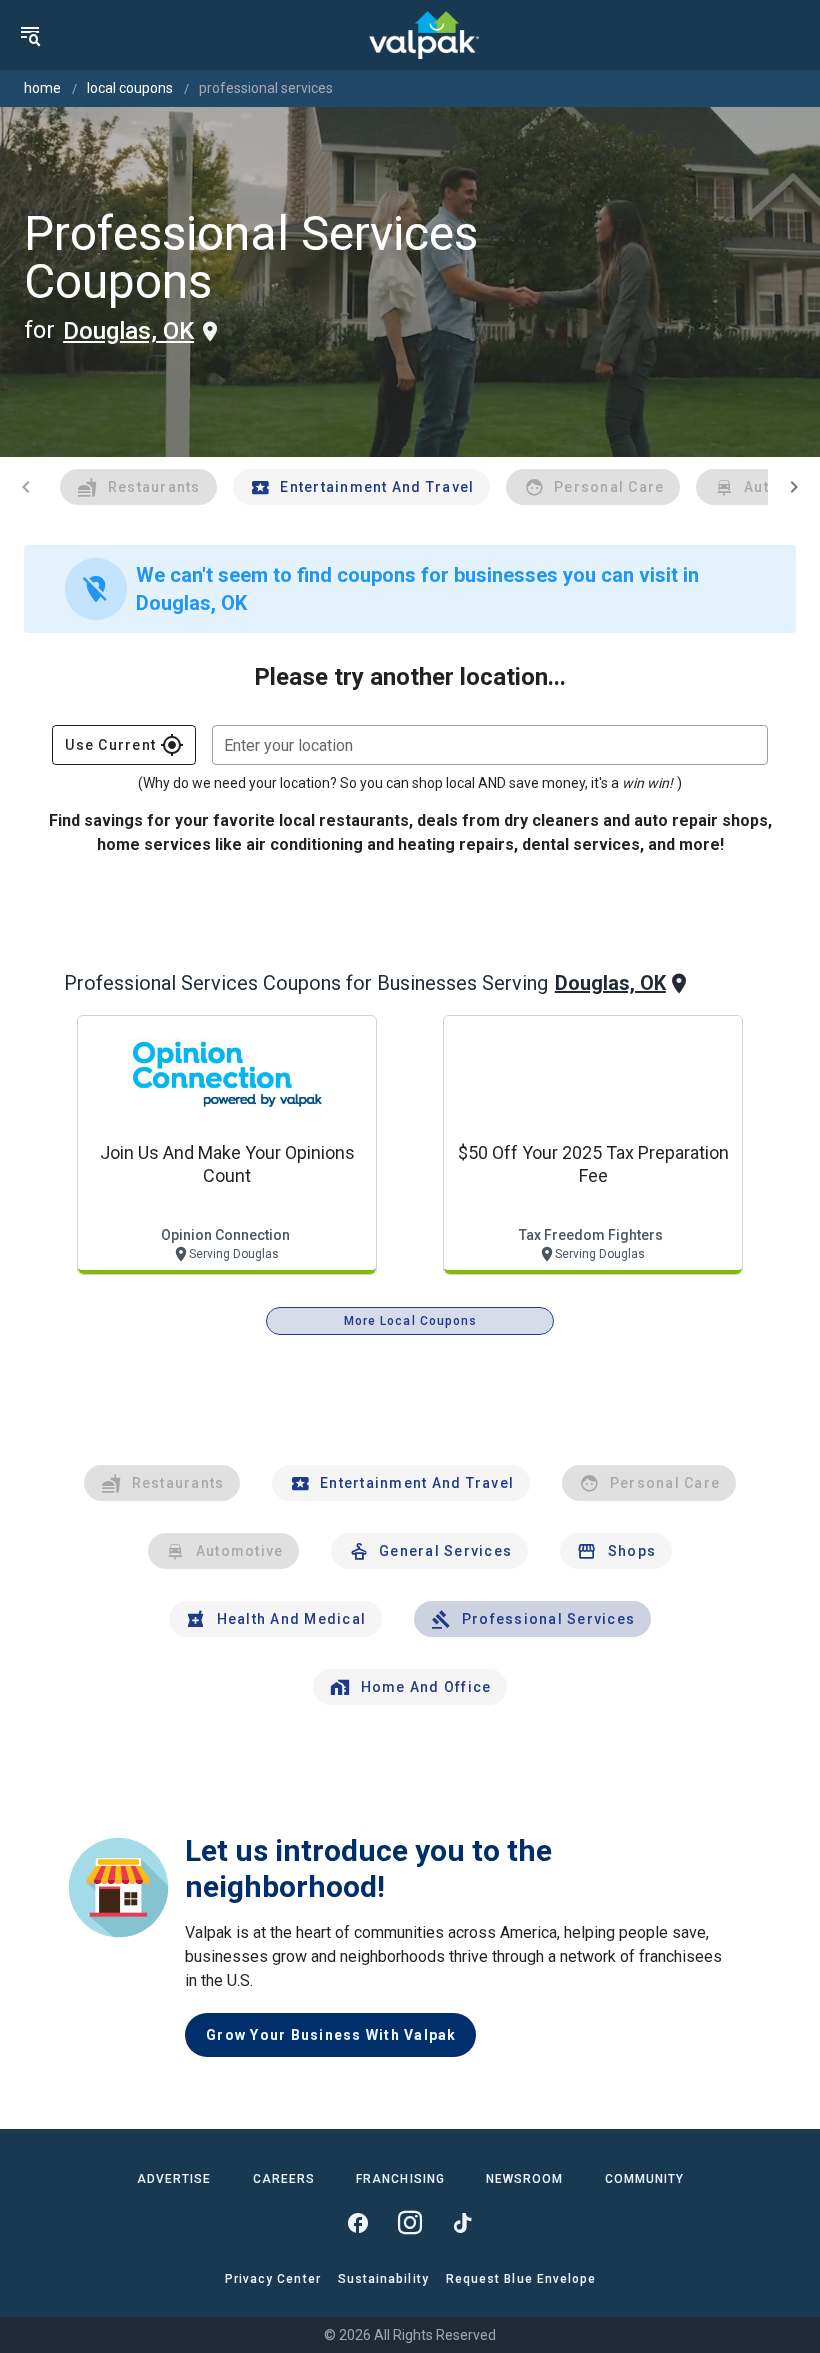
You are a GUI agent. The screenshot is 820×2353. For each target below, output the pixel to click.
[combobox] (490, 745)
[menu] (30, 35)
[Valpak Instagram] (410, 2223)
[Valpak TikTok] (462, 2223)
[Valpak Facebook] (358, 2223)
